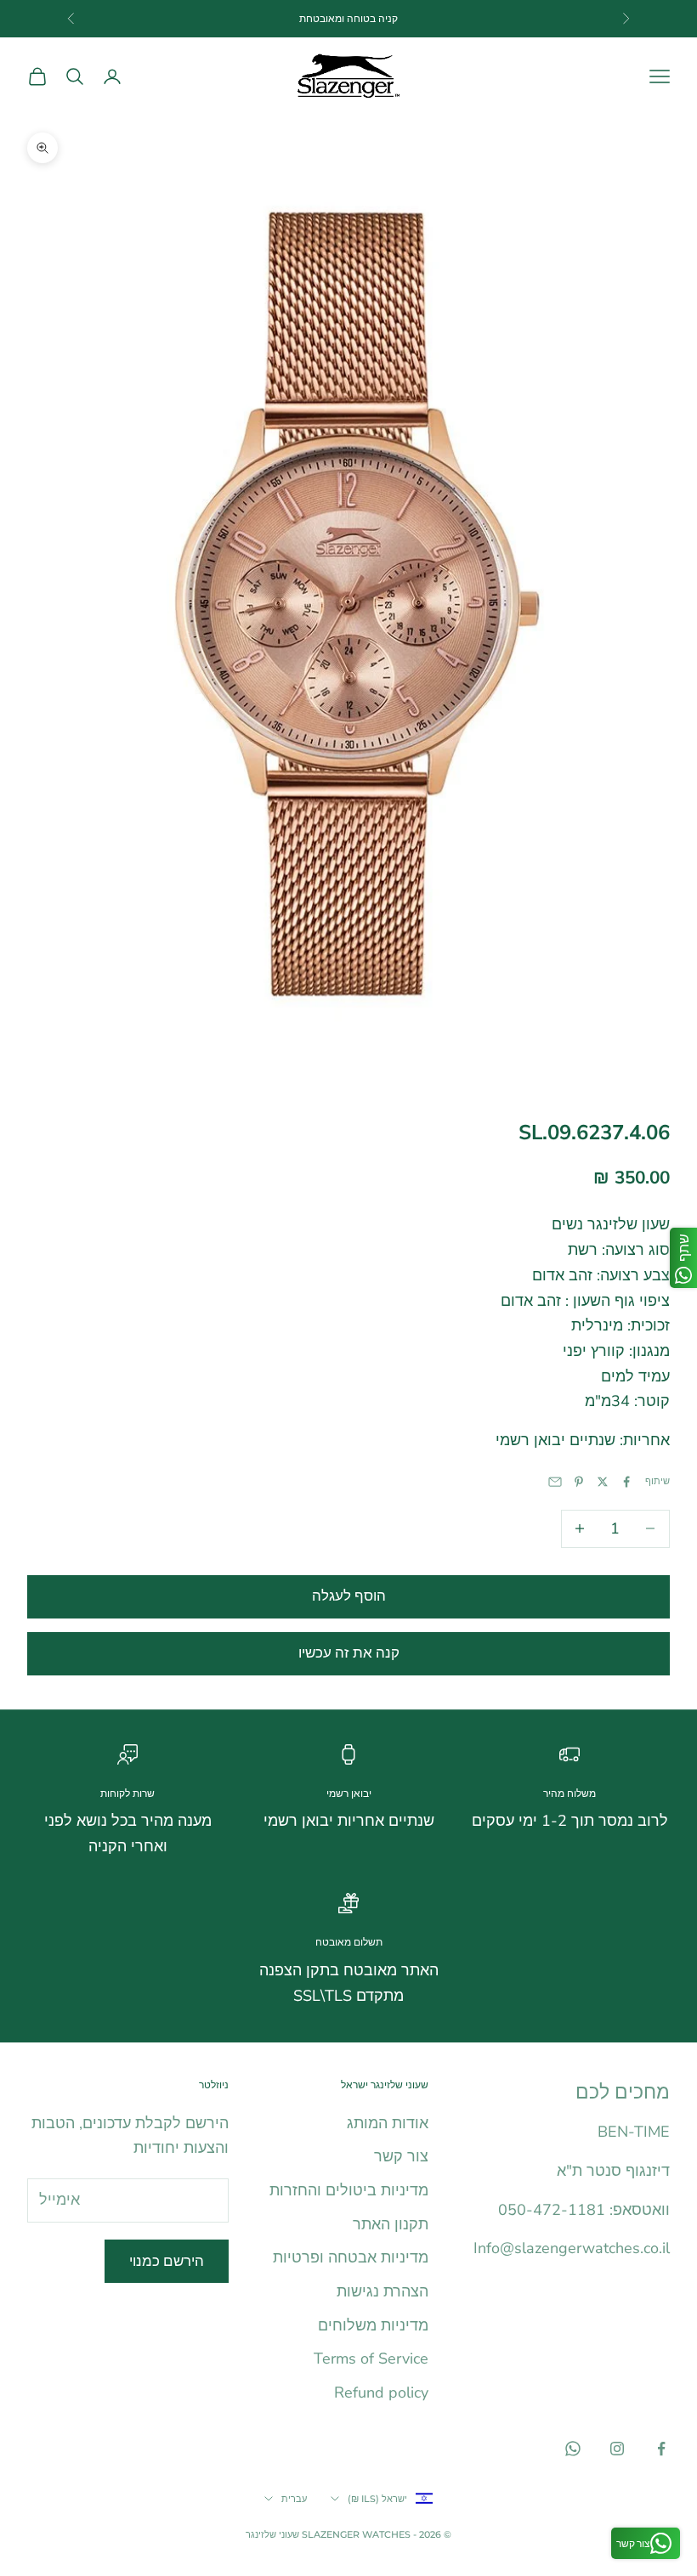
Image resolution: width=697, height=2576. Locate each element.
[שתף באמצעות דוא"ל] (555, 1482)
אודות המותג (388, 2123)
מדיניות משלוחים (373, 2325)
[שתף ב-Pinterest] (579, 1482)
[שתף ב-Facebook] (626, 1482)
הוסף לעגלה (349, 1596)
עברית (294, 2499)
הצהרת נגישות (382, 2291)
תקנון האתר (391, 2224)
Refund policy (381, 2392)
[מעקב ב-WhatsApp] (573, 2449)
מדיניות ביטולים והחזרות (349, 2190)
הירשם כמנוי (167, 2261)
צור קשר (401, 2156)
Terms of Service (371, 2359)
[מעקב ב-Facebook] (661, 2449)
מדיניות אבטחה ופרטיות (351, 2257)
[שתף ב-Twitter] (603, 1482)
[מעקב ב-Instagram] (617, 2449)
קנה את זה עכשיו (349, 1653)
